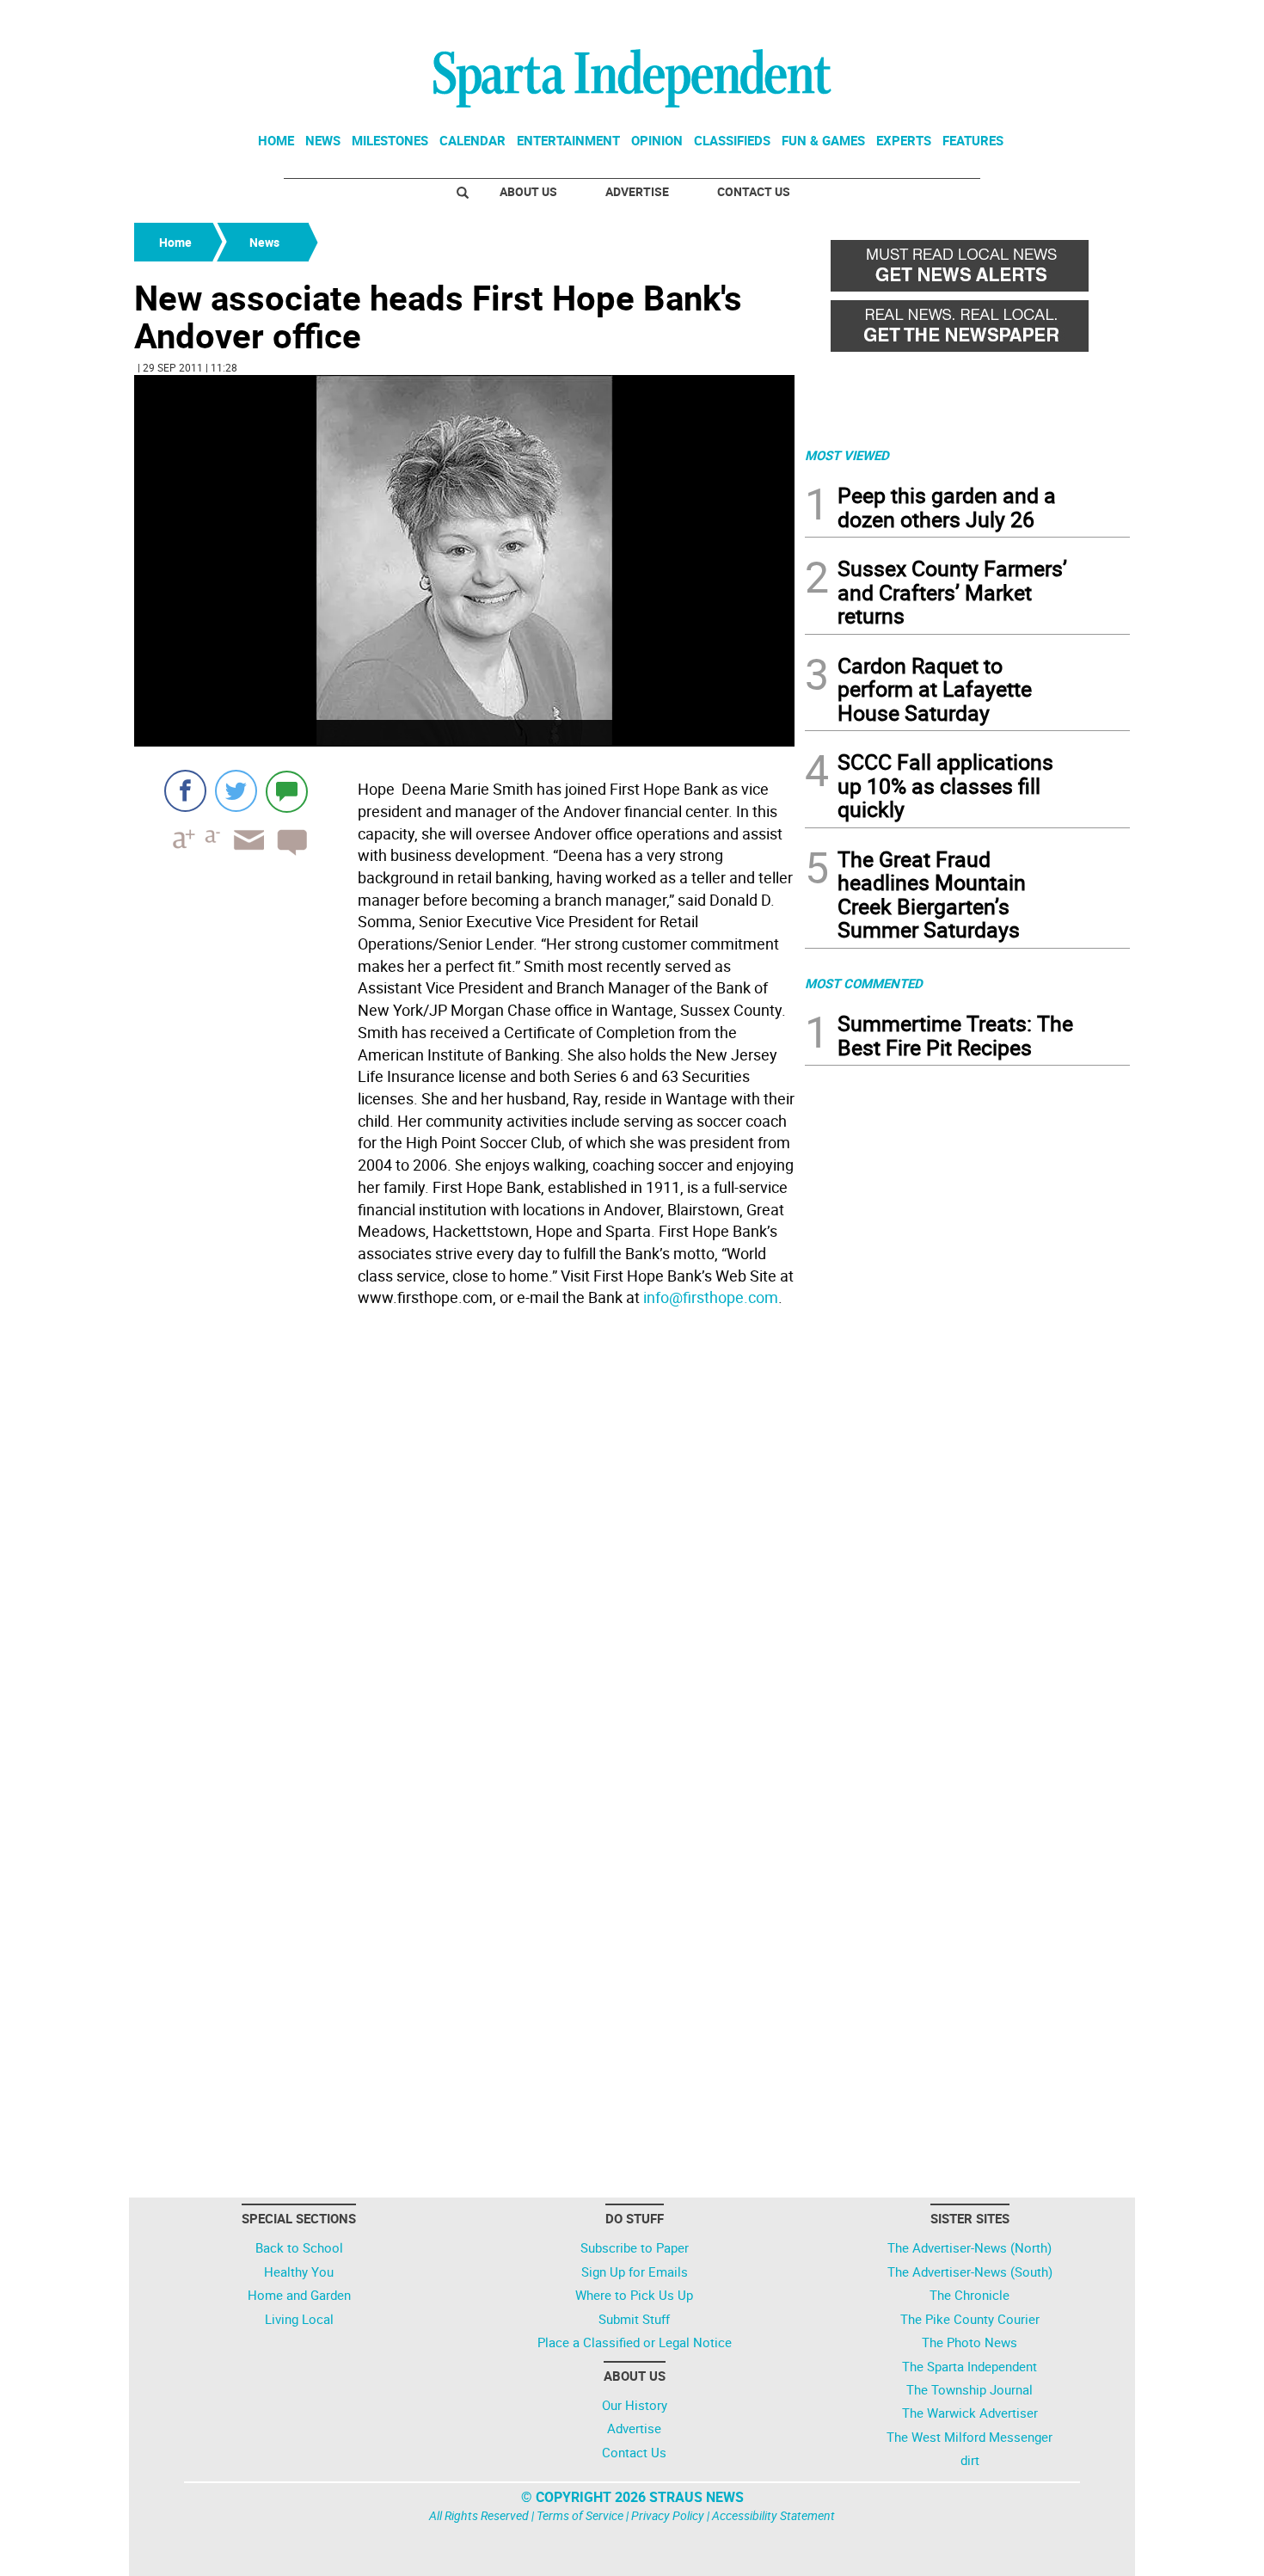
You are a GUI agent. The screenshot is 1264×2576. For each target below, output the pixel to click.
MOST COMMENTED (864, 983)
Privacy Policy (668, 2515)
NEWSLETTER (991, 20)
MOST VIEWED (847, 455)
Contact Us (754, 191)
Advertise (637, 191)
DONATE (1088, 20)
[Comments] (287, 791)
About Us (528, 191)
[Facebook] (185, 791)
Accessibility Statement (773, 2515)
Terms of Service (580, 2515)
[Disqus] (464, 1533)
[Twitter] (236, 791)
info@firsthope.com (711, 1297)
